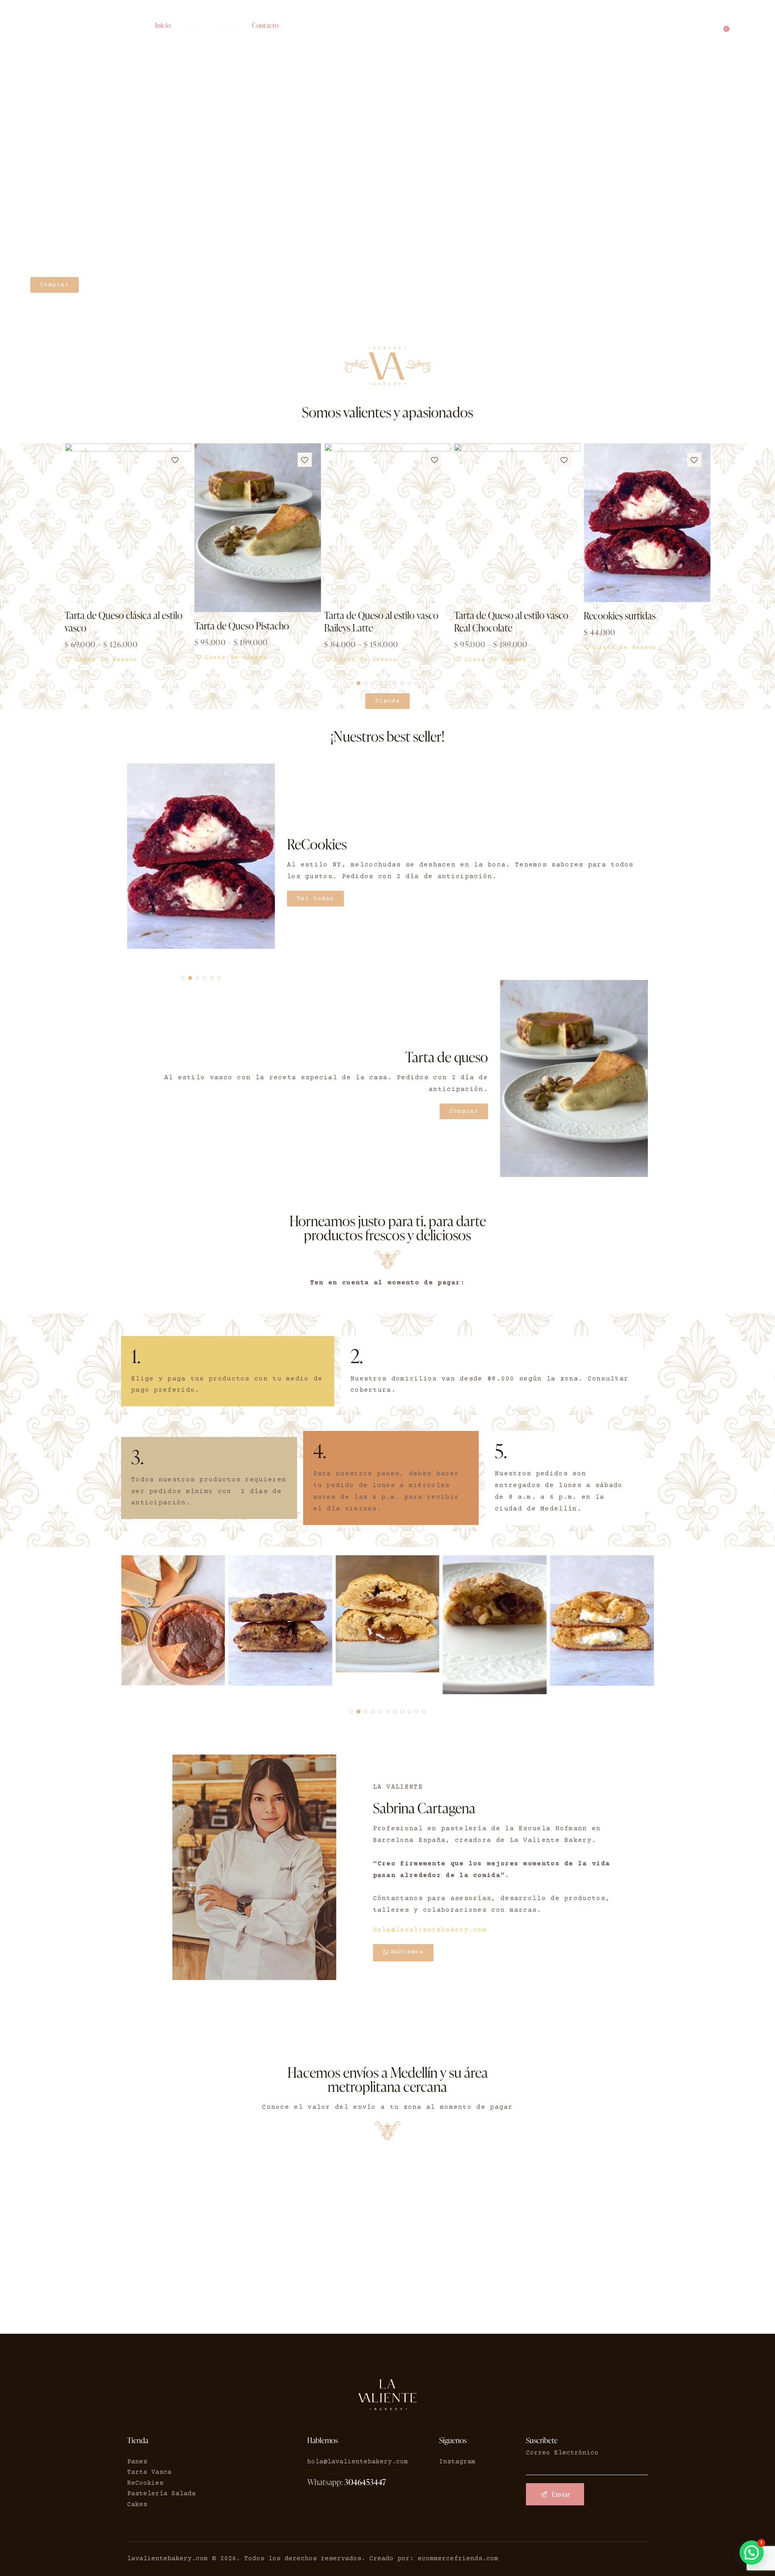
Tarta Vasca (149, 2472)
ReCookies (145, 2483)
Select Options (223, 664)
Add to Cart (608, 654)
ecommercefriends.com (458, 2559)
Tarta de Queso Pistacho (242, 626)
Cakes (137, 2505)
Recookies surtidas (620, 616)
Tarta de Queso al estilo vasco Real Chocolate (511, 621)
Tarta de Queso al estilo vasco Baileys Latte (381, 621)
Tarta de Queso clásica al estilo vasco (124, 621)
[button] (175, 460)
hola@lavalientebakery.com (430, 1930)
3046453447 (365, 2482)
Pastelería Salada (161, 2494)
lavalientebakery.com (168, 2559)
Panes (137, 2462)
